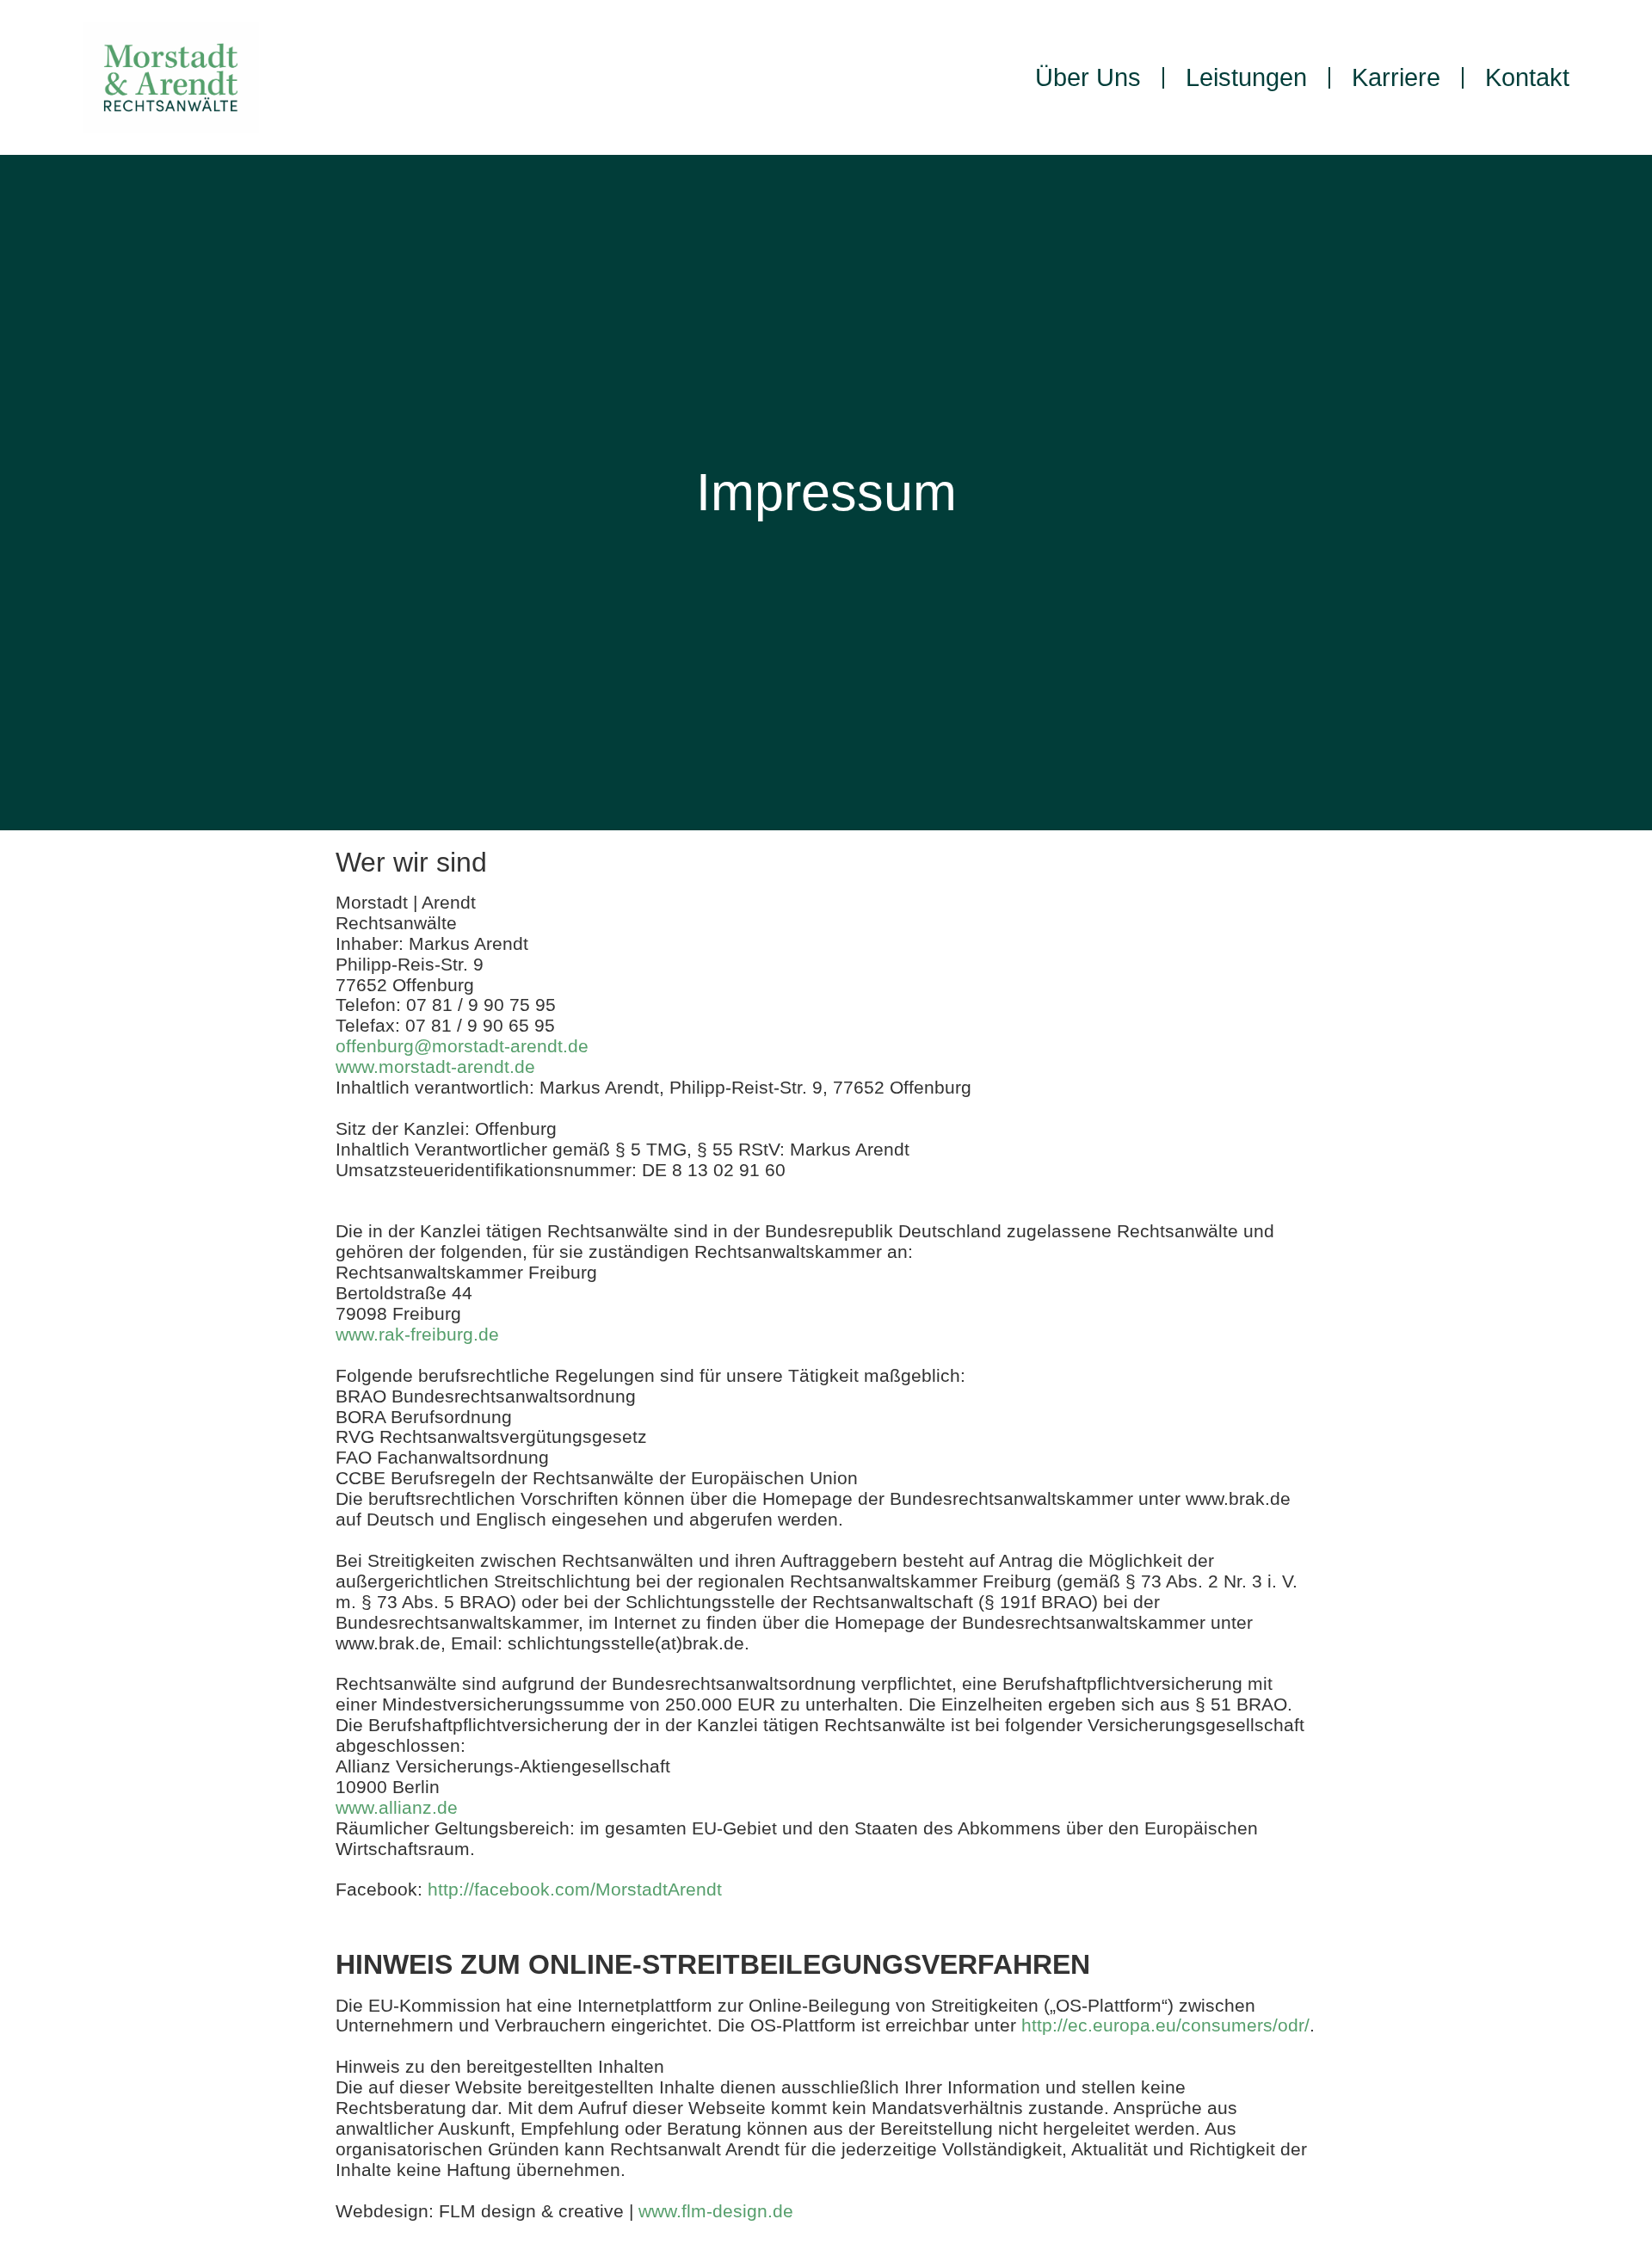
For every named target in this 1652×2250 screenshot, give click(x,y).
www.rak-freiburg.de (417, 1334)
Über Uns (1088, 77)
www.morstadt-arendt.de (435, 1066)
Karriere (1396, 77)
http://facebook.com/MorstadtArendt (575, 1889)
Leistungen (1246, 77)
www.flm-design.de (716, 2211)
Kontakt (1527, 77)
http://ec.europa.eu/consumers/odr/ (1165, 2025)
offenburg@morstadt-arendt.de (462, 1046)
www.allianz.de (397, 1807)
